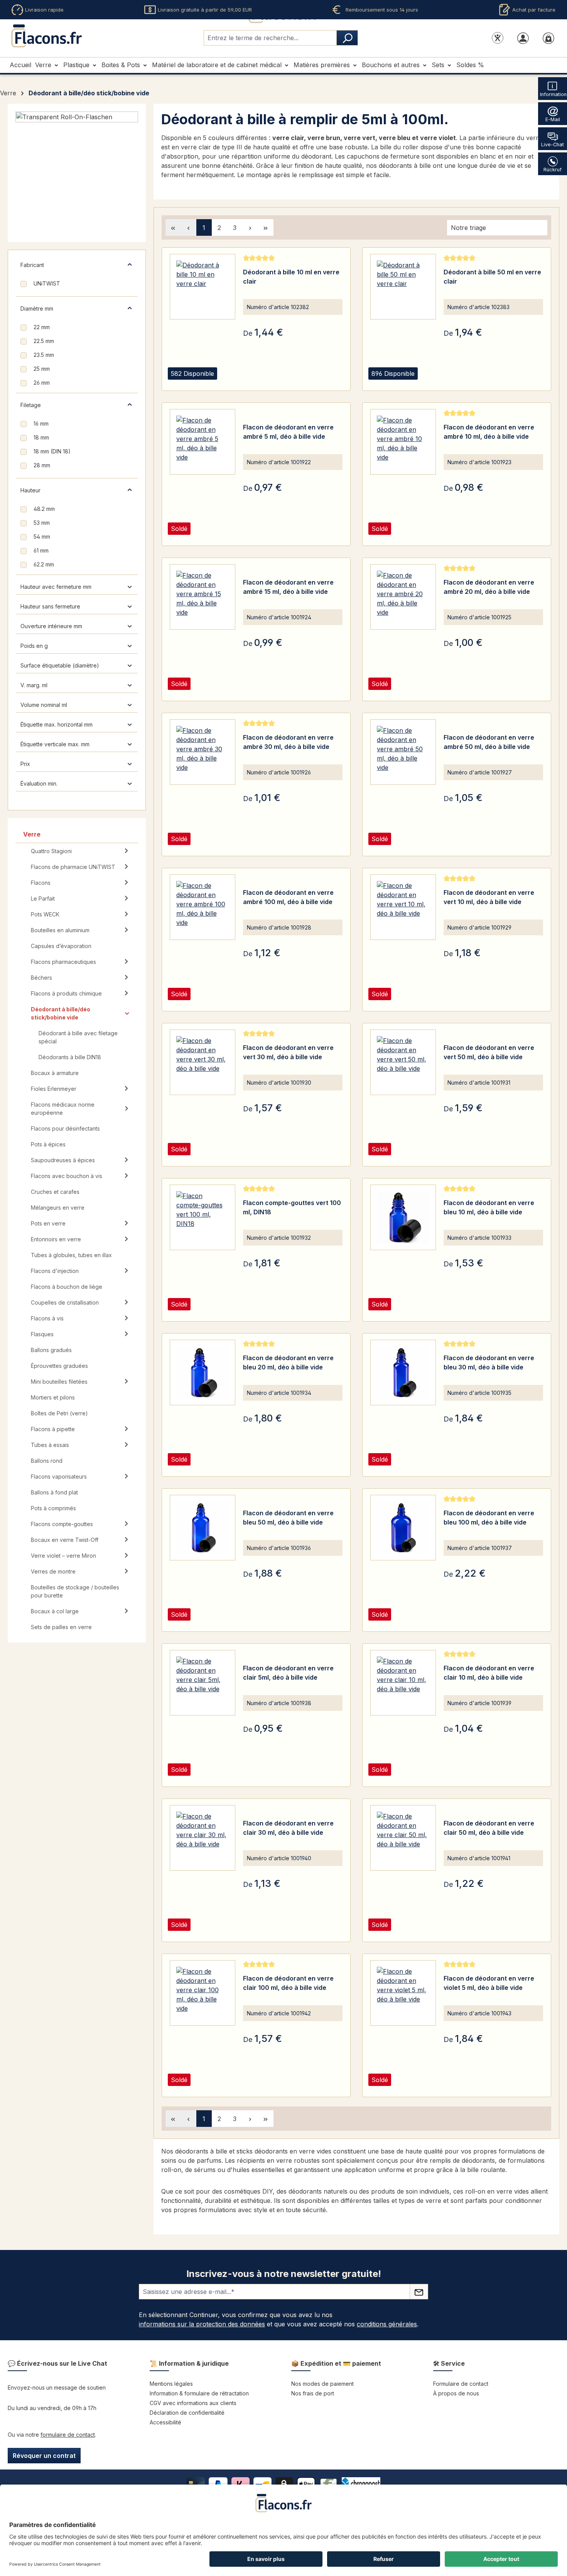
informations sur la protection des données (202, 2324)
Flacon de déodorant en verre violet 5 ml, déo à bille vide (489, 1983)
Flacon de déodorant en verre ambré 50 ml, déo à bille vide (489, 742)
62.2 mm (44, 564)
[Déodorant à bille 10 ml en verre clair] (202, 287)
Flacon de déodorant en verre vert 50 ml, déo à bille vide (489, 1052)
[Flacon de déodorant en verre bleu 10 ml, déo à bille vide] (403, 1217)
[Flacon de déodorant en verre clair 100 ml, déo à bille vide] (202, 1993)
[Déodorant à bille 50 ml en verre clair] (403, 287)
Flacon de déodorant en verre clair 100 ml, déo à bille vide (288, 1983)
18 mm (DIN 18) (52, 451)
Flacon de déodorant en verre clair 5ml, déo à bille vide (288, 1673)
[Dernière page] (266, 227)
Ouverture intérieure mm (51, 626)
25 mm (42, 369)
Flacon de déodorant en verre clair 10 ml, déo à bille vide (489, 1673)
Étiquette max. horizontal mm (57, 724)
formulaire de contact (68, 2435)
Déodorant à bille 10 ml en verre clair (291, 277)
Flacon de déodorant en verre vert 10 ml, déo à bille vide (489, 897)
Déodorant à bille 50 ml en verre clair (492, 277)
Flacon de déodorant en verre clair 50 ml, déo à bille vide (489, 1828)
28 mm (42, 465)
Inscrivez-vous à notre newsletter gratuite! (284, 2274)
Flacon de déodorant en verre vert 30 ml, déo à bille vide (288, 1052)
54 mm (42, 537)
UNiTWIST (47, 283)
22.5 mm (44, 341)
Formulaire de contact (461, 2384)
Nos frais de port (313, 2393)
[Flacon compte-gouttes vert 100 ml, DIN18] (202, 1217)
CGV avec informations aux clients (193, 2403)
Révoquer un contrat (44, 2456)
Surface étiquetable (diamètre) (60, 665)
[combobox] (270, 38)
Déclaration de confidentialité (187, 2413)
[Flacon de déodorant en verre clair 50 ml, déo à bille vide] (403, 1838)
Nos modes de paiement (322, 2384)
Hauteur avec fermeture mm (56, 587)
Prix (25, 764)
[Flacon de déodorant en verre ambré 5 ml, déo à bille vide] (202, 442)
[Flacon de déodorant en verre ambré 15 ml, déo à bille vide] (202, 597)
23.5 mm (44, 355)
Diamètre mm (37, 308)
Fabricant (32, 265)
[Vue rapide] (251, 383)
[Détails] (270, 383)
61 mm (41, 550)
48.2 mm (44, 509)
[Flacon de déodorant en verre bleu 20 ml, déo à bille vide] (202, 1373)
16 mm (41, 423)
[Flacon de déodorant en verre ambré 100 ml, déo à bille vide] (202, 907)
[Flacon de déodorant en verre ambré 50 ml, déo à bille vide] (403, 752)
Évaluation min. (39, 783)
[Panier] (548, 38)
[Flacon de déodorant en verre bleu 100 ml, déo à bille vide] (403, 1528)
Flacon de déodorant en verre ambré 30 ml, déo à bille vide (288, 742)
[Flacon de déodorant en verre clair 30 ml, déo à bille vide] (202, 1838)
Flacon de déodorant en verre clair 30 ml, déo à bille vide (288, 1828)
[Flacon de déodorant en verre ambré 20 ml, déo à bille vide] (403, 597)
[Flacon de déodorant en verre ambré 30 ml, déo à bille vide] (202, 752)
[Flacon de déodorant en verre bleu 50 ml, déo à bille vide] (202, 1528)
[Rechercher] (347, 38)
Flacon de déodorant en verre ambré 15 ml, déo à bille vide (288, 587)
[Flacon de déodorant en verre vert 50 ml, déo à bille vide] (403, 1062)
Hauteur (30, 490)
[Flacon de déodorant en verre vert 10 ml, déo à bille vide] (403, 907)
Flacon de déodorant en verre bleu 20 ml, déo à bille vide (288, 1362)
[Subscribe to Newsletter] (419, 2292)
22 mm (42, 327)
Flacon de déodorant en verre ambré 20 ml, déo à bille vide (489, 587)
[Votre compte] (523, 38)
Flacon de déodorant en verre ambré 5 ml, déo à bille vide (288, 432)
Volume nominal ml (44, 705)
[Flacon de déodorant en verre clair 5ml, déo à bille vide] (202, 1683)
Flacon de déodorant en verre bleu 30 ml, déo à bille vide (489, 1362)
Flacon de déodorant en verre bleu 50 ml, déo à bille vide (288, 1518)
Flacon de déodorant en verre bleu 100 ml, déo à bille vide (489, 1518)
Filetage (31, 405)
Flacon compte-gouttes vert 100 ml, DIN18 (292, 1207)
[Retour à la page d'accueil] (46, 36)
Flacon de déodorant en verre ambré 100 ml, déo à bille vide (288, 897)
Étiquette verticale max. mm (55, 744)
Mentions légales (171, 2384)
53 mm (42, 523)
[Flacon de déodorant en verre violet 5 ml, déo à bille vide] (403, 1993)
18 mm (41, 437)
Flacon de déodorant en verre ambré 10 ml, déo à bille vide (489, 432)
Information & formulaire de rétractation (199, 2393)
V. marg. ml (34, 685)
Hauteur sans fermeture (50, 606)
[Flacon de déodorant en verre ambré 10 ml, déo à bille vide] (403, 442)
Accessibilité (165, 2422)
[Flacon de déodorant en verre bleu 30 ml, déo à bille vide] (403, 1373)
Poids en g (34, 646)
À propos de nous (456, 2393)
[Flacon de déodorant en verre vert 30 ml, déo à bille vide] (202, 1062)
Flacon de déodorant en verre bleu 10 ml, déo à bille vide (489, 1207)
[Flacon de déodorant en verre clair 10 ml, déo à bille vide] (403, 1683)
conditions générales (387, 2324)
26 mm (42, 383)
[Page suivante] (250, 227)
